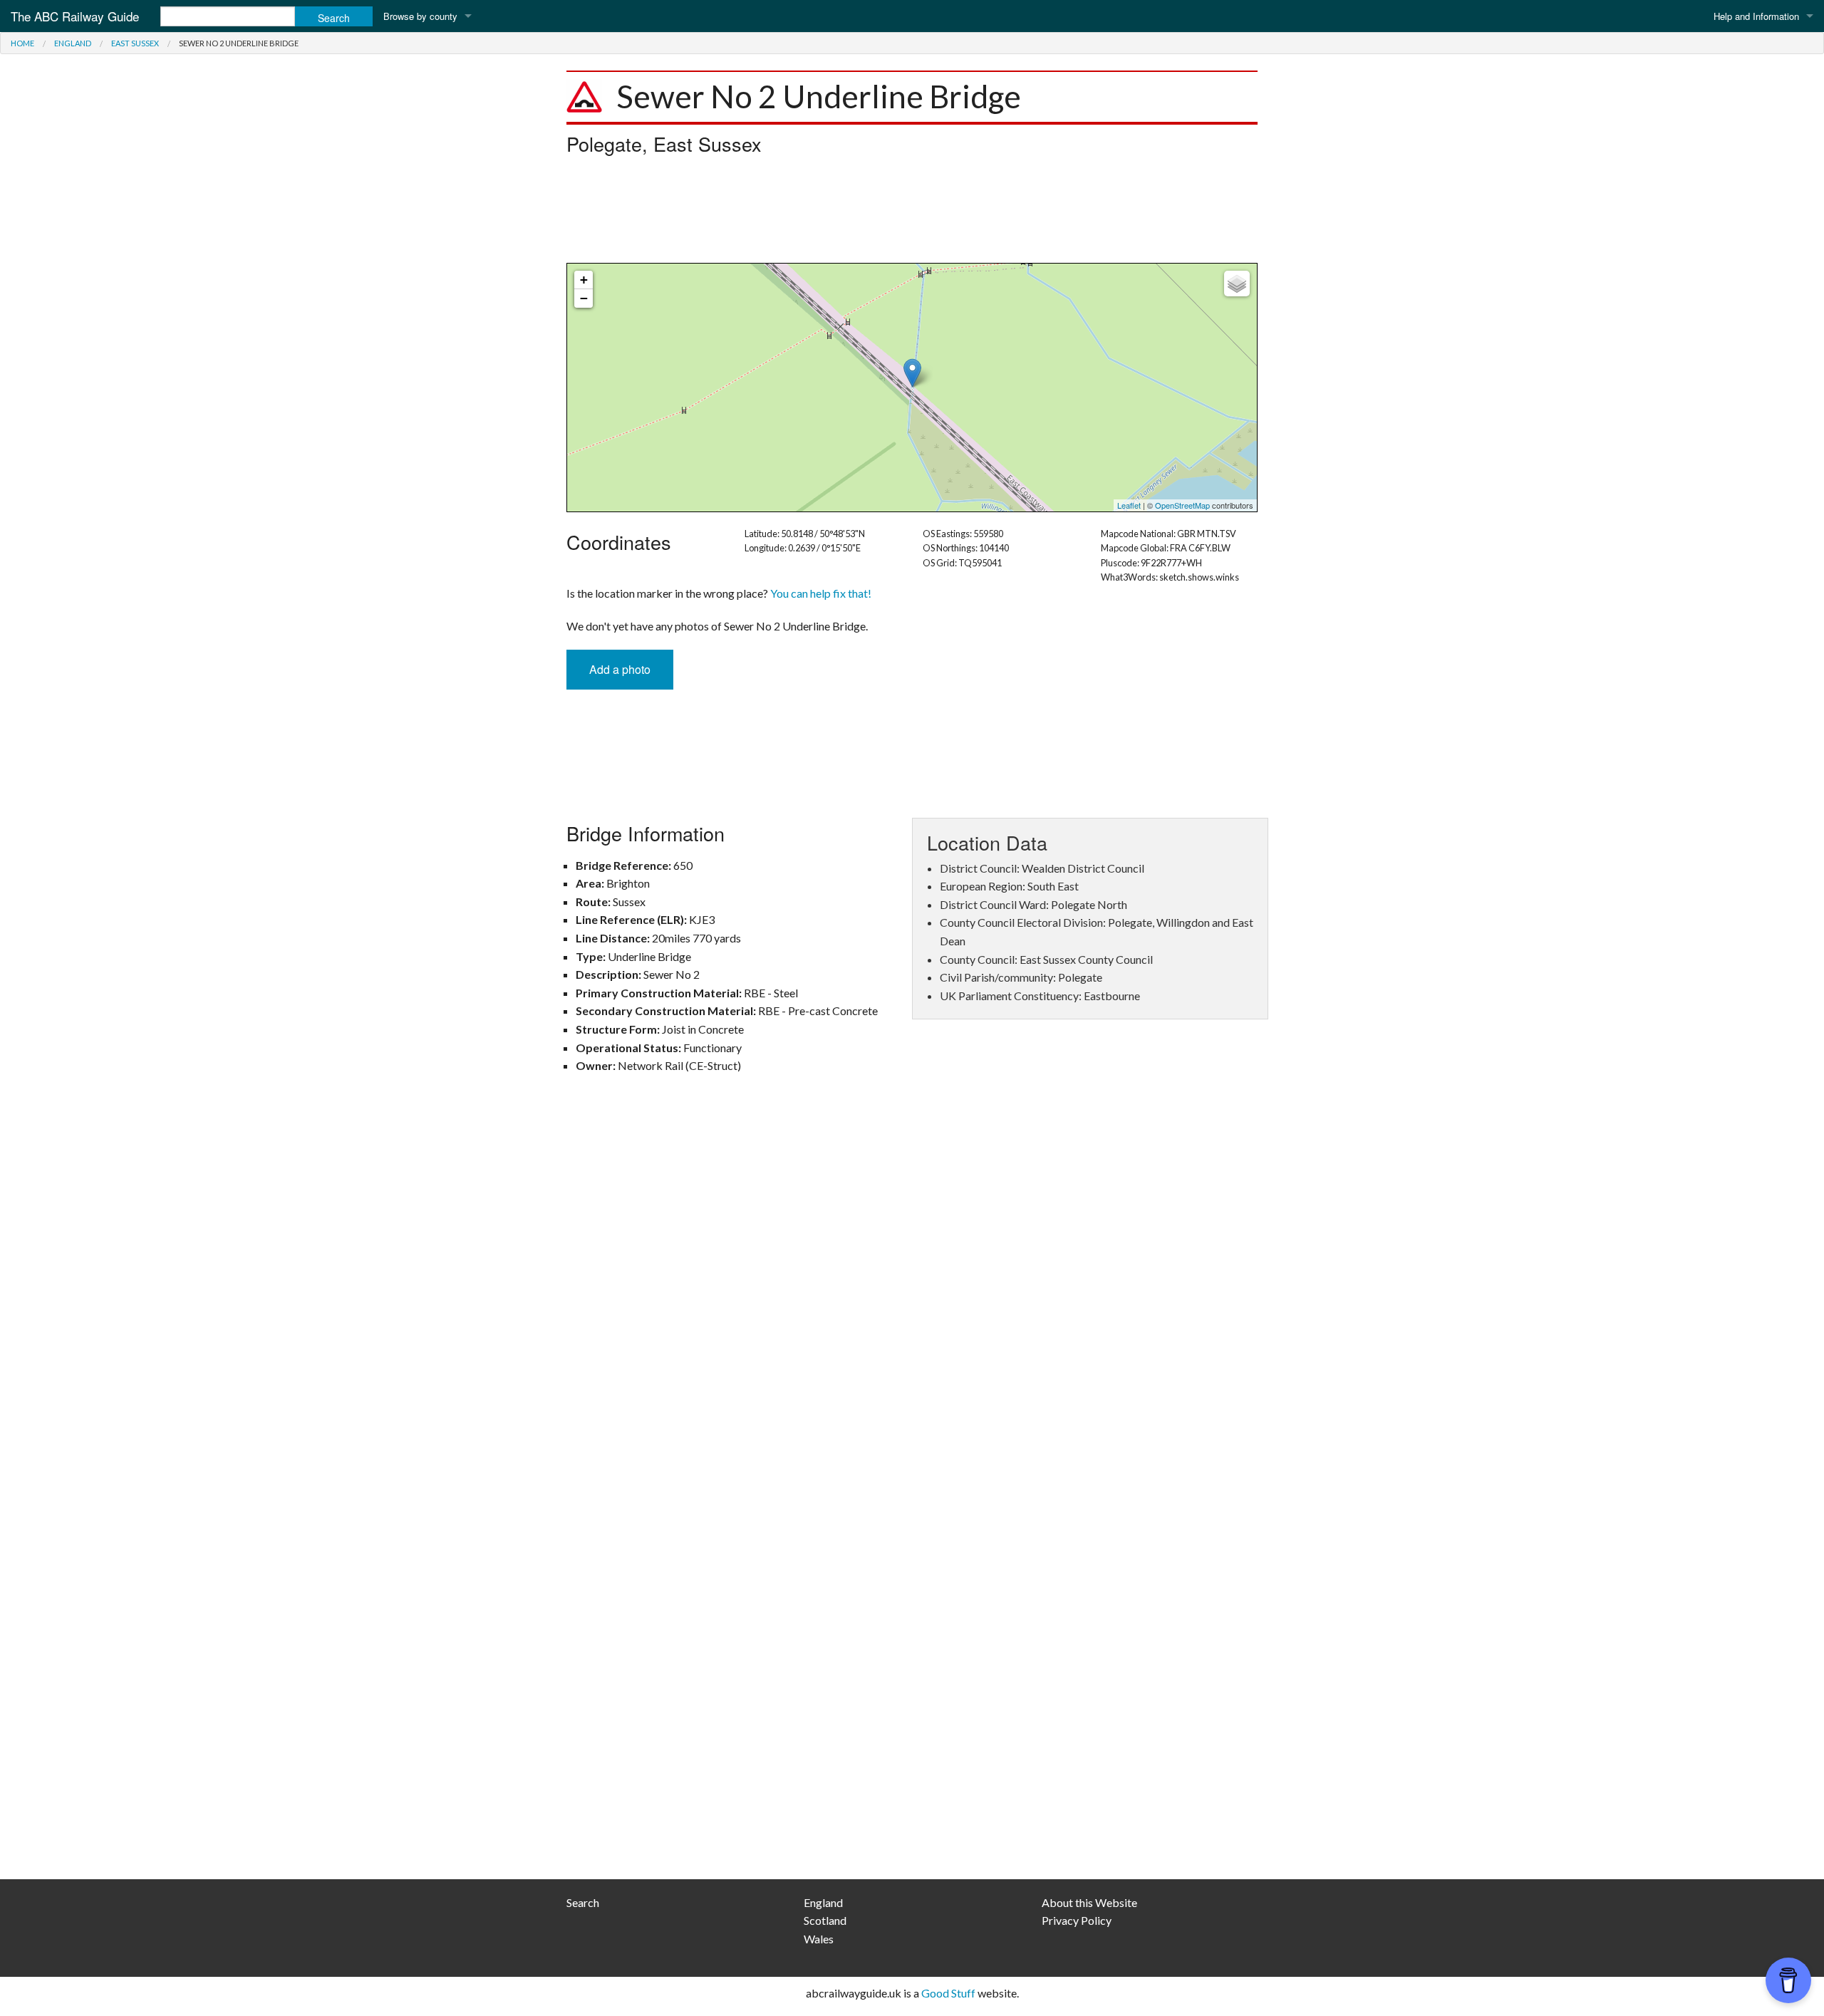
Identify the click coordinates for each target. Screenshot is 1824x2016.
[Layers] (1237, 284)
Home (22, 43)
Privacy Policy (1077, 1920)
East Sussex (135, 43)
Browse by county (420, 16)
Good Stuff (948, 1993)
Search (583, 1902)
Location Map (910, 388)
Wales (819, 1939)
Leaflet (1129, 505)
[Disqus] (912, 1294)
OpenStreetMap (1182, 505)
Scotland (825, 1920)
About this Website (1089, 1902)
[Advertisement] (912, 213)
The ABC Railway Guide (75, 16)
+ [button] (584, 280)
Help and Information (1756, 16)
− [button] (584, 298)
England (73, 43)
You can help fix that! (821, 593)
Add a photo (620, 669)
